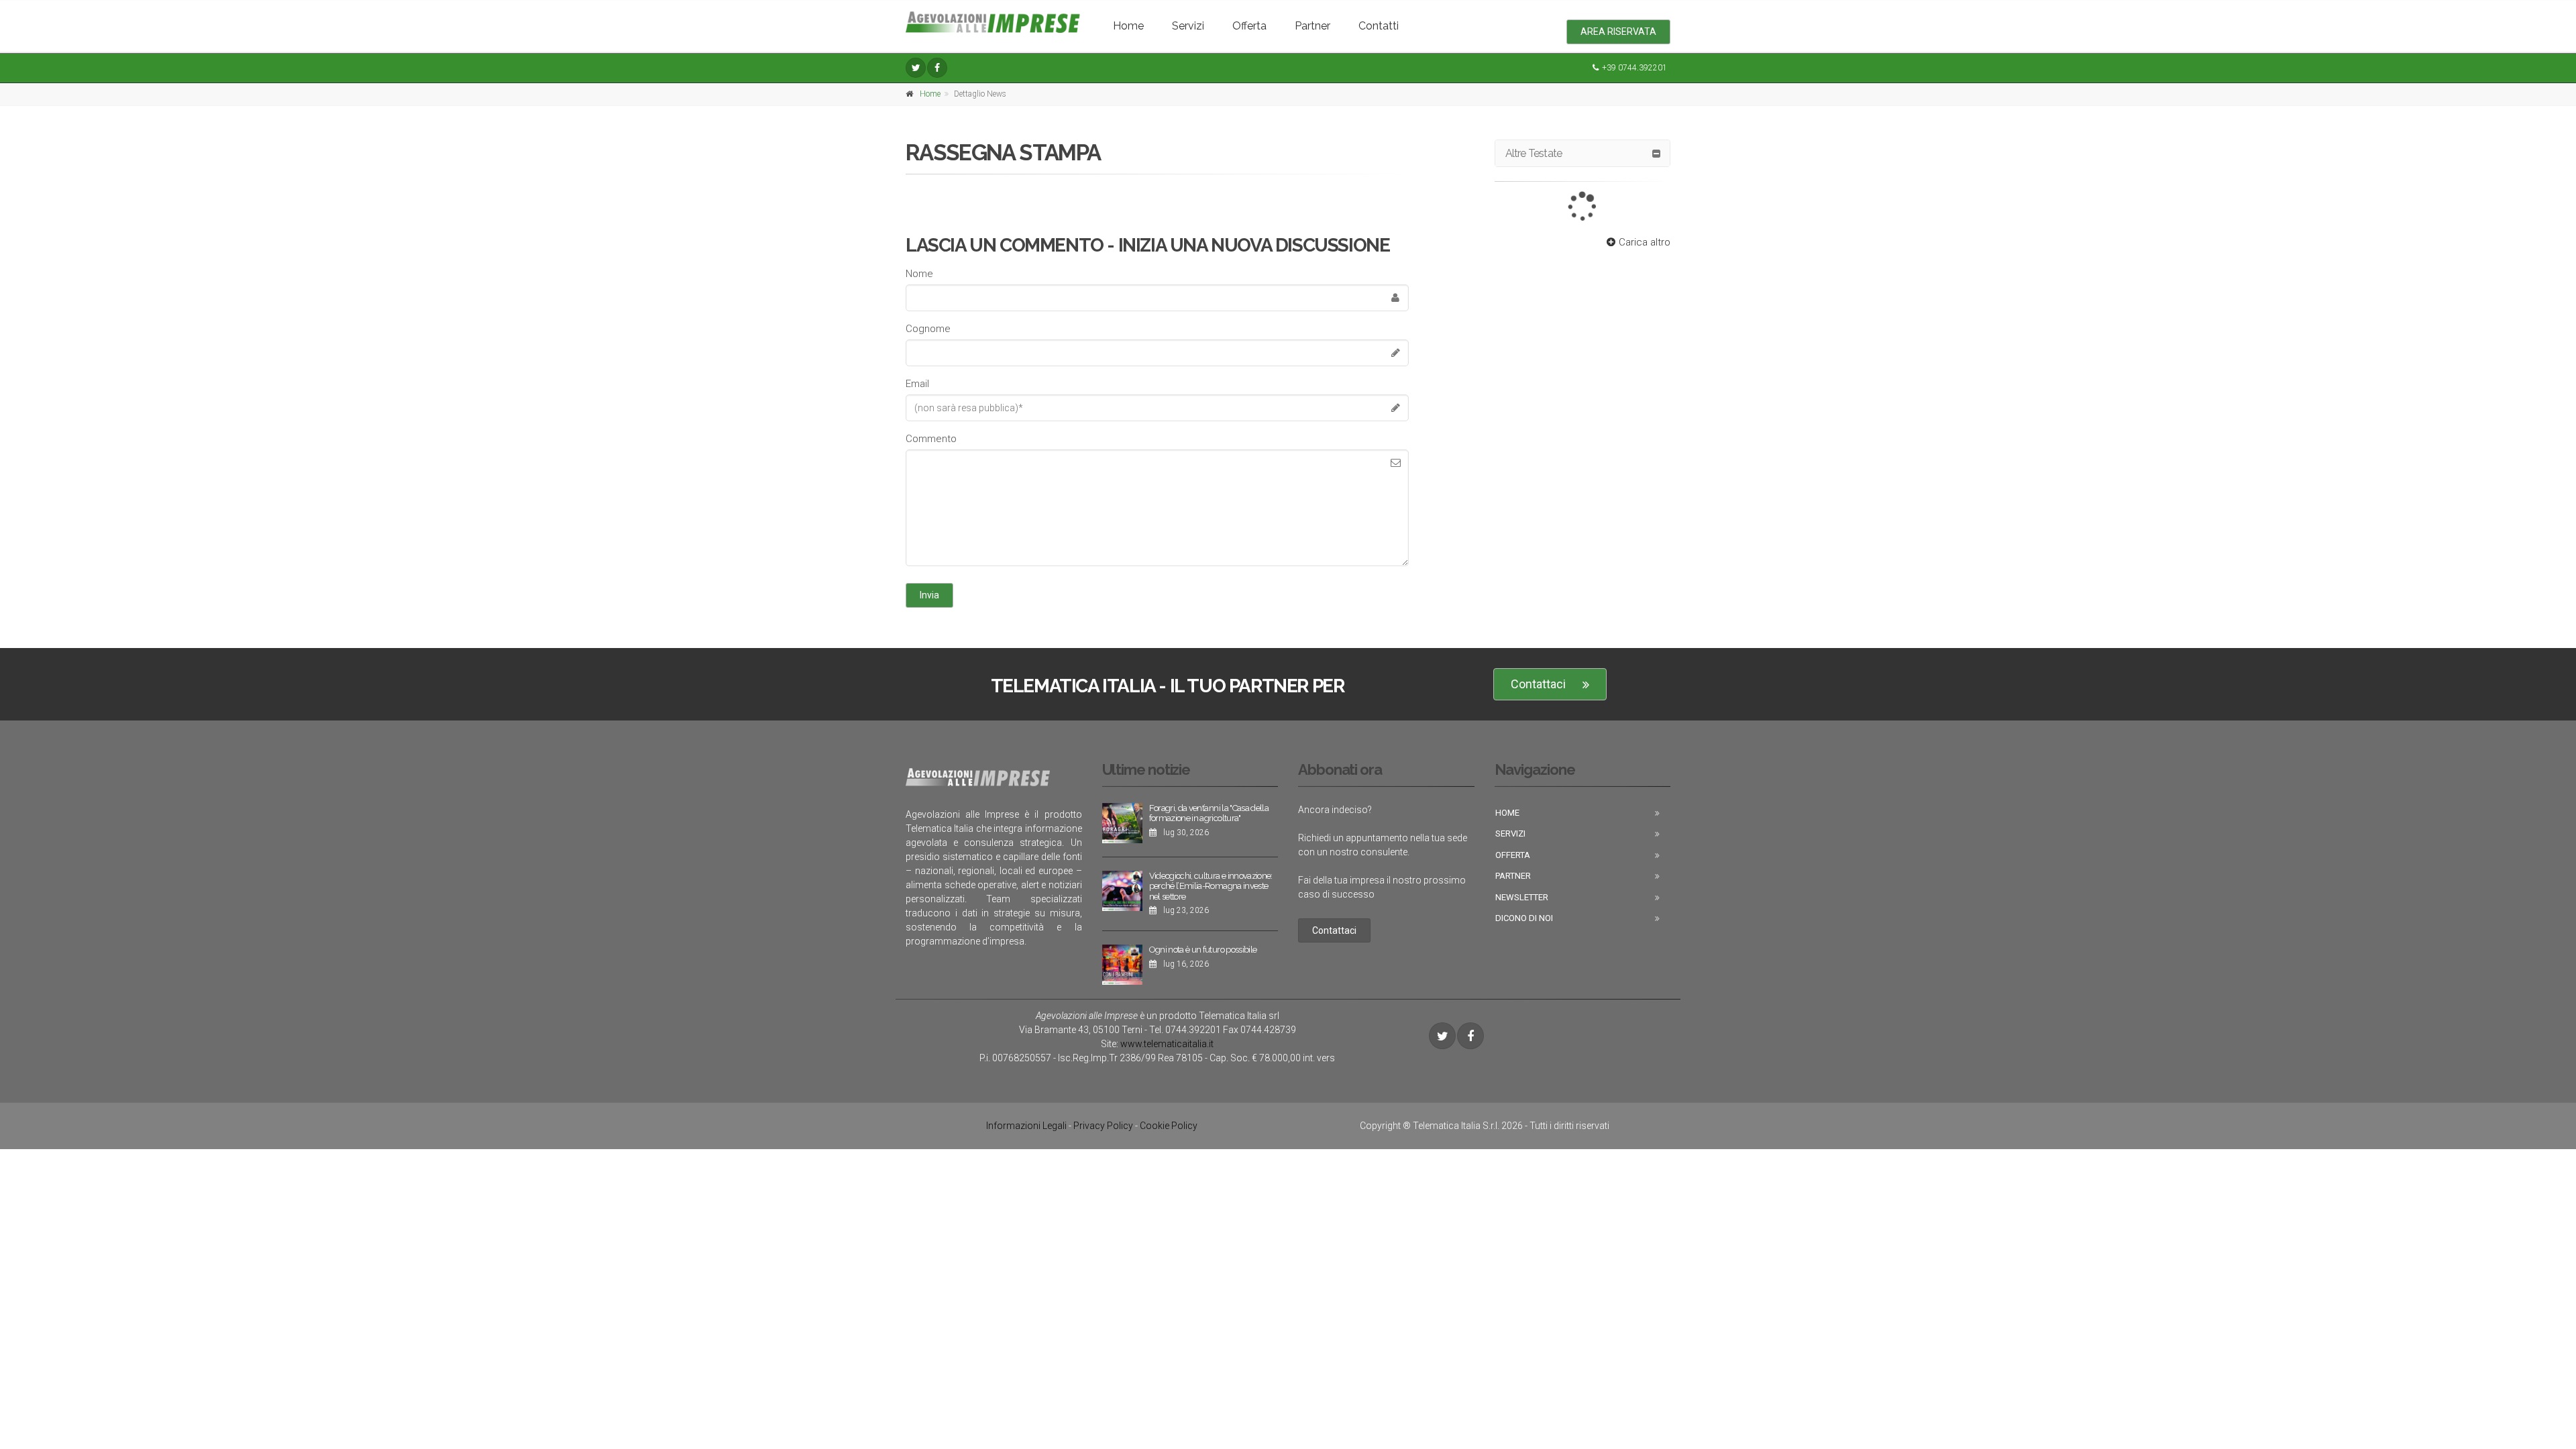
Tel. (1185, 1030)
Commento (931, 439)
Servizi (1188, 26)
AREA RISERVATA (1618, 32)
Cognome (928, 329)
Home (1128, 26)
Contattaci (1538, 684)
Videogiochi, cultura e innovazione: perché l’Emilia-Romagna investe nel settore (1211, 886)
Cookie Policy (1169, 1126)
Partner (1312, 26)
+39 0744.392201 (1634, 68)
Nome (919, 274)
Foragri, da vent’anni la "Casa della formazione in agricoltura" (1209, 813)
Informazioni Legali (1026, 1126)
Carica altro (1645, 242)
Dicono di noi (1524, 918)
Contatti (1379, 26)
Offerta (1249, 26)
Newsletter (1522, 897)
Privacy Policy (1103, 1126)
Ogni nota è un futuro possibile (1203, 950)
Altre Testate (1534, 153)
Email (917, 384)
